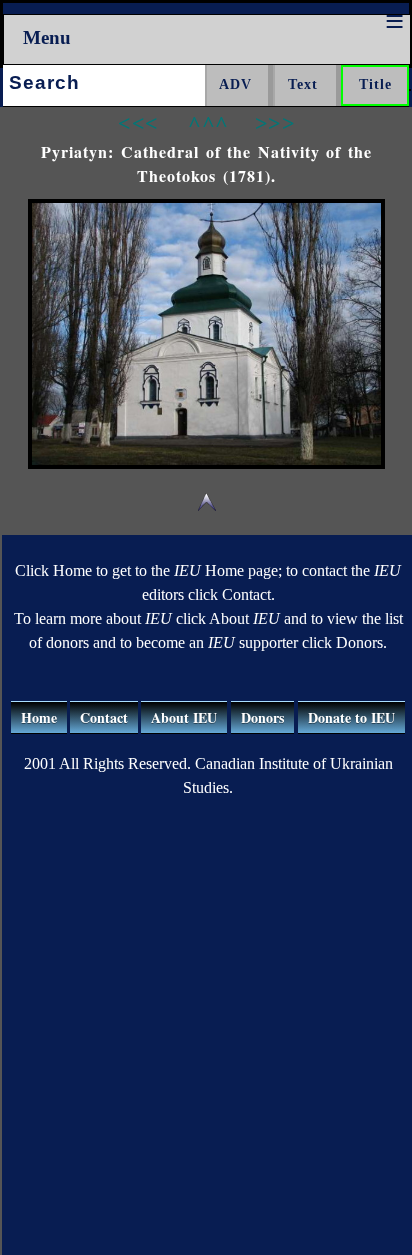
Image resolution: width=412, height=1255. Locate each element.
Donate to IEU (351, 717)
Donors (262, 717)
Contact (104, 717)
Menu (47, 37)
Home (39, 717)
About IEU (184, 717)
